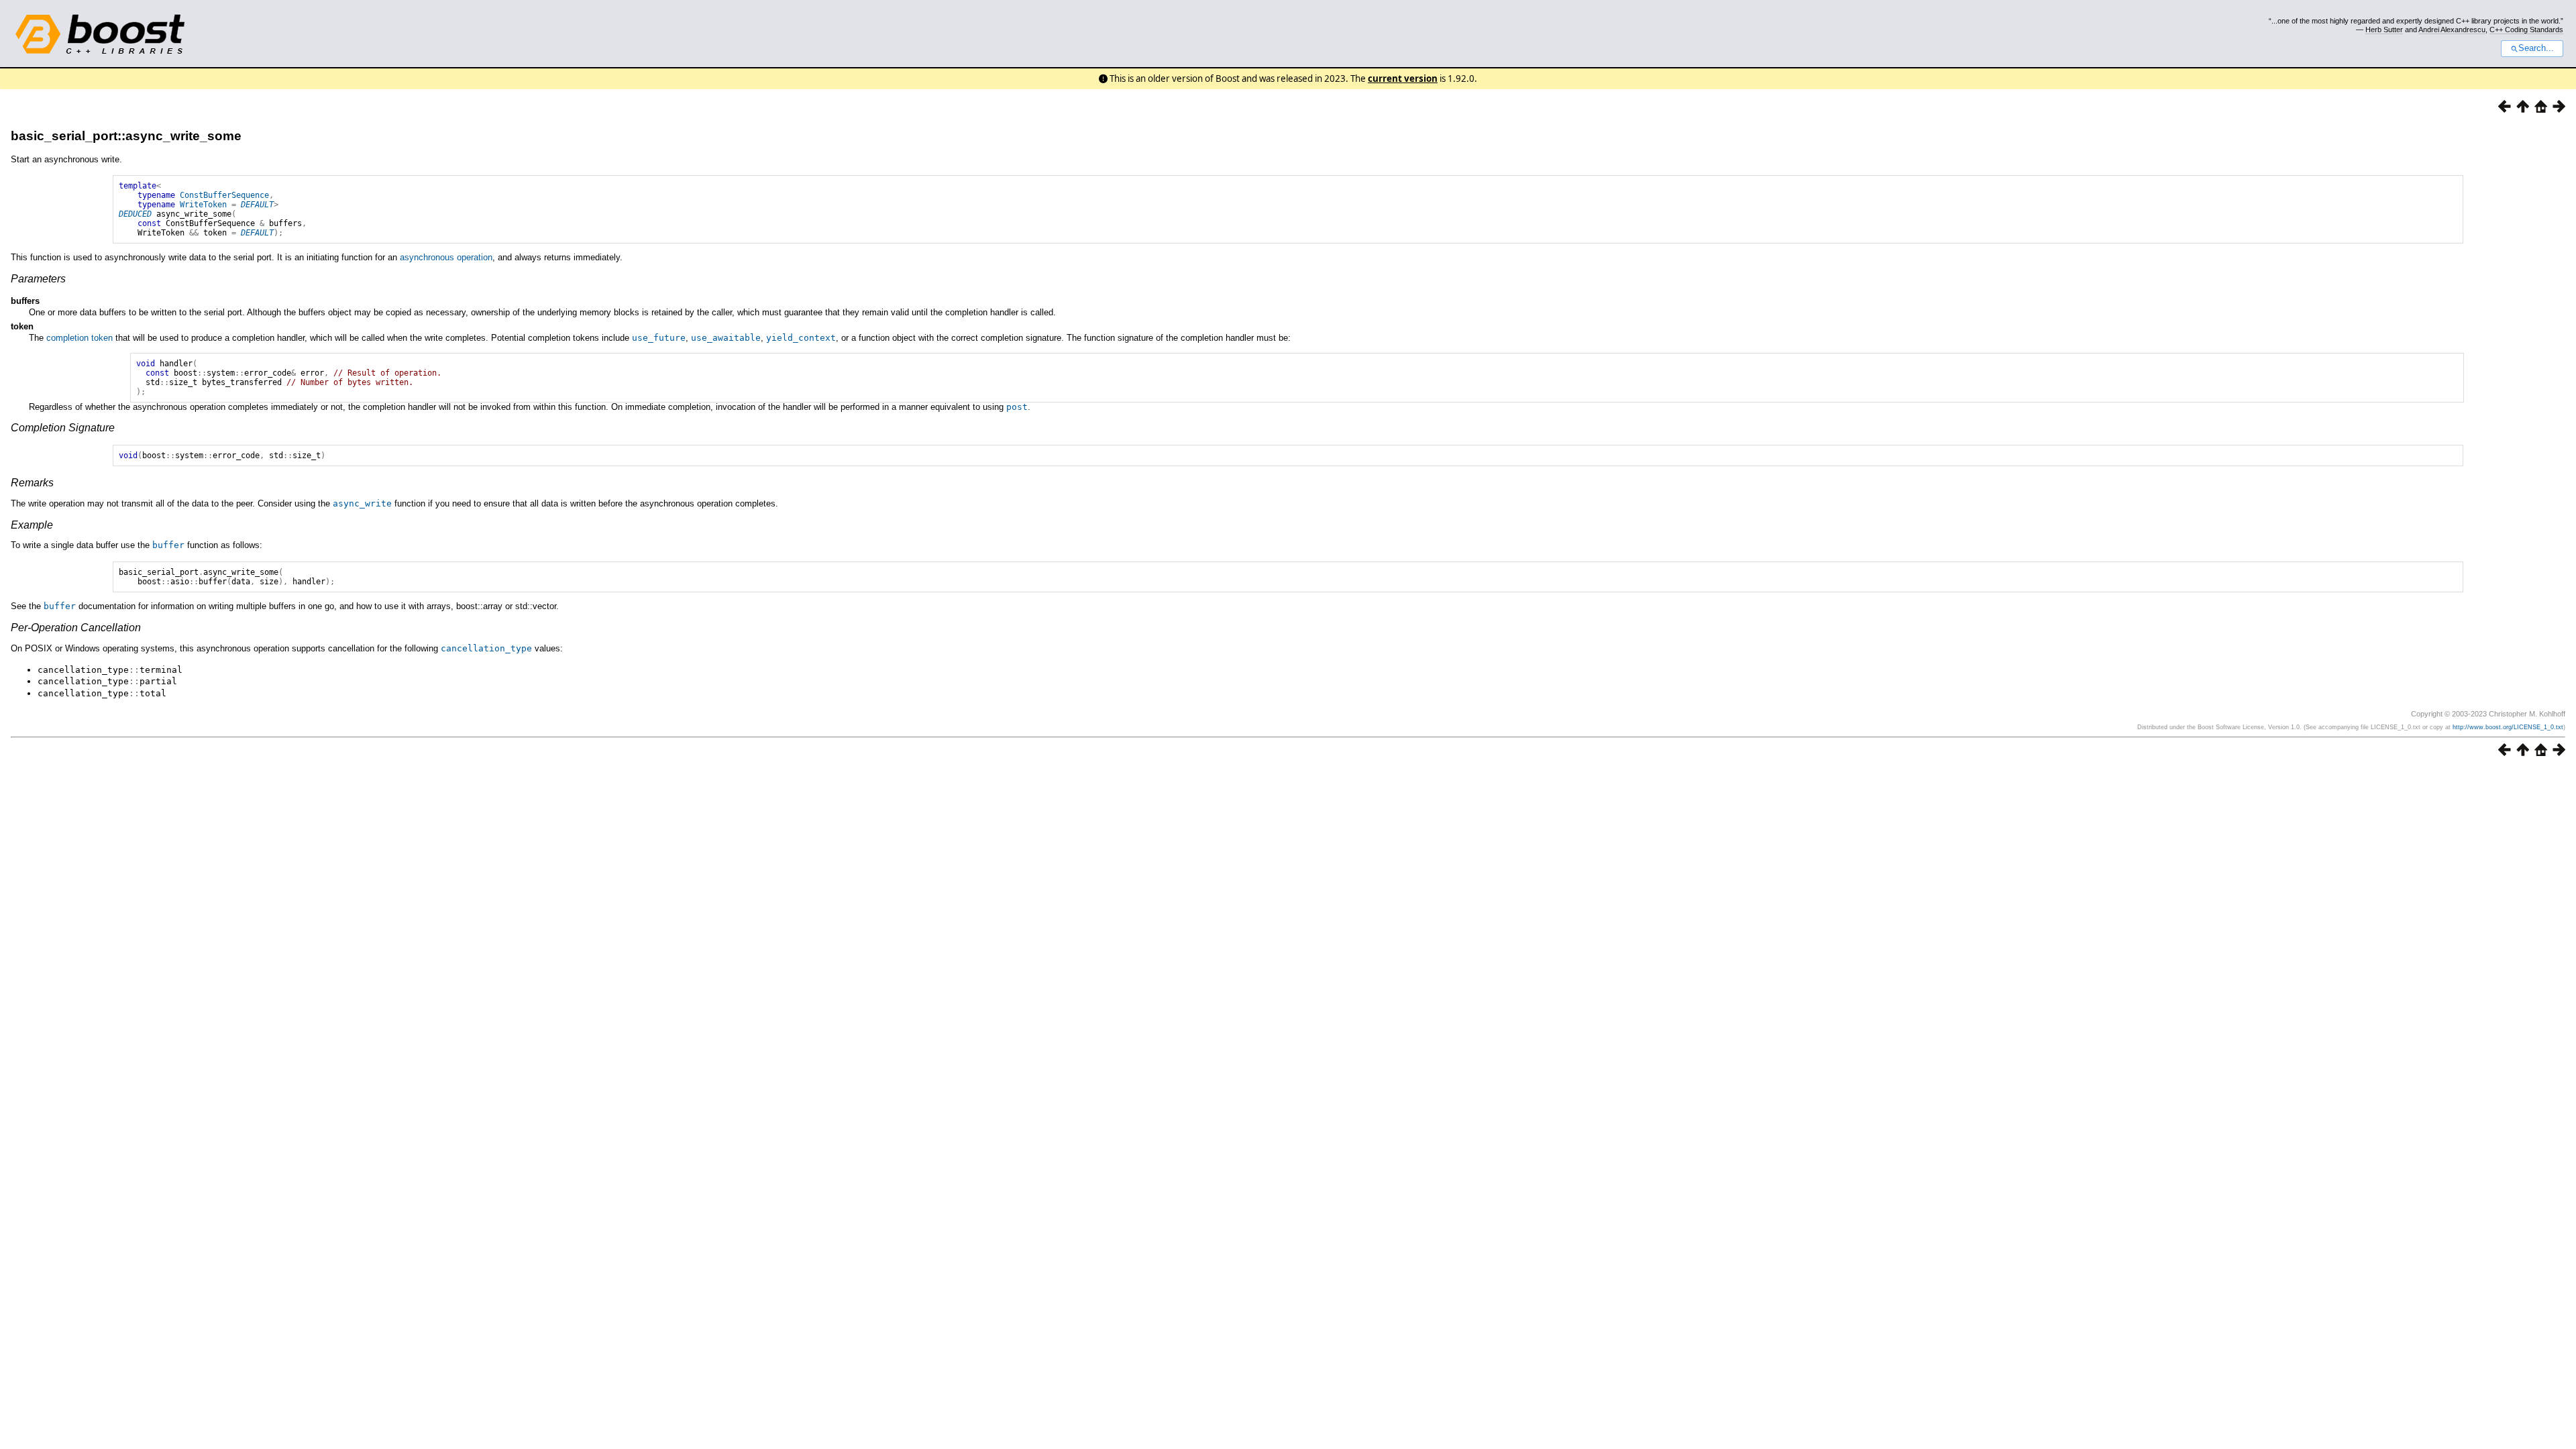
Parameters (38, 279)
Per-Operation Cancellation (76, 628)
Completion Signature (63, 428)
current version (1403, 78)
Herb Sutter (2384, 30)
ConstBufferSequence (224, 195)
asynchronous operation (446, 257)
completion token (79, 338)
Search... (2536, 48)
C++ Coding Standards (2526, 30)
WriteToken (203, 205)
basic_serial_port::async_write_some (126, 136)
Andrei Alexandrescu (2452, 30)
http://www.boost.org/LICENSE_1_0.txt (2508, 727)
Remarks (32, 483)
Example (32, 525)
